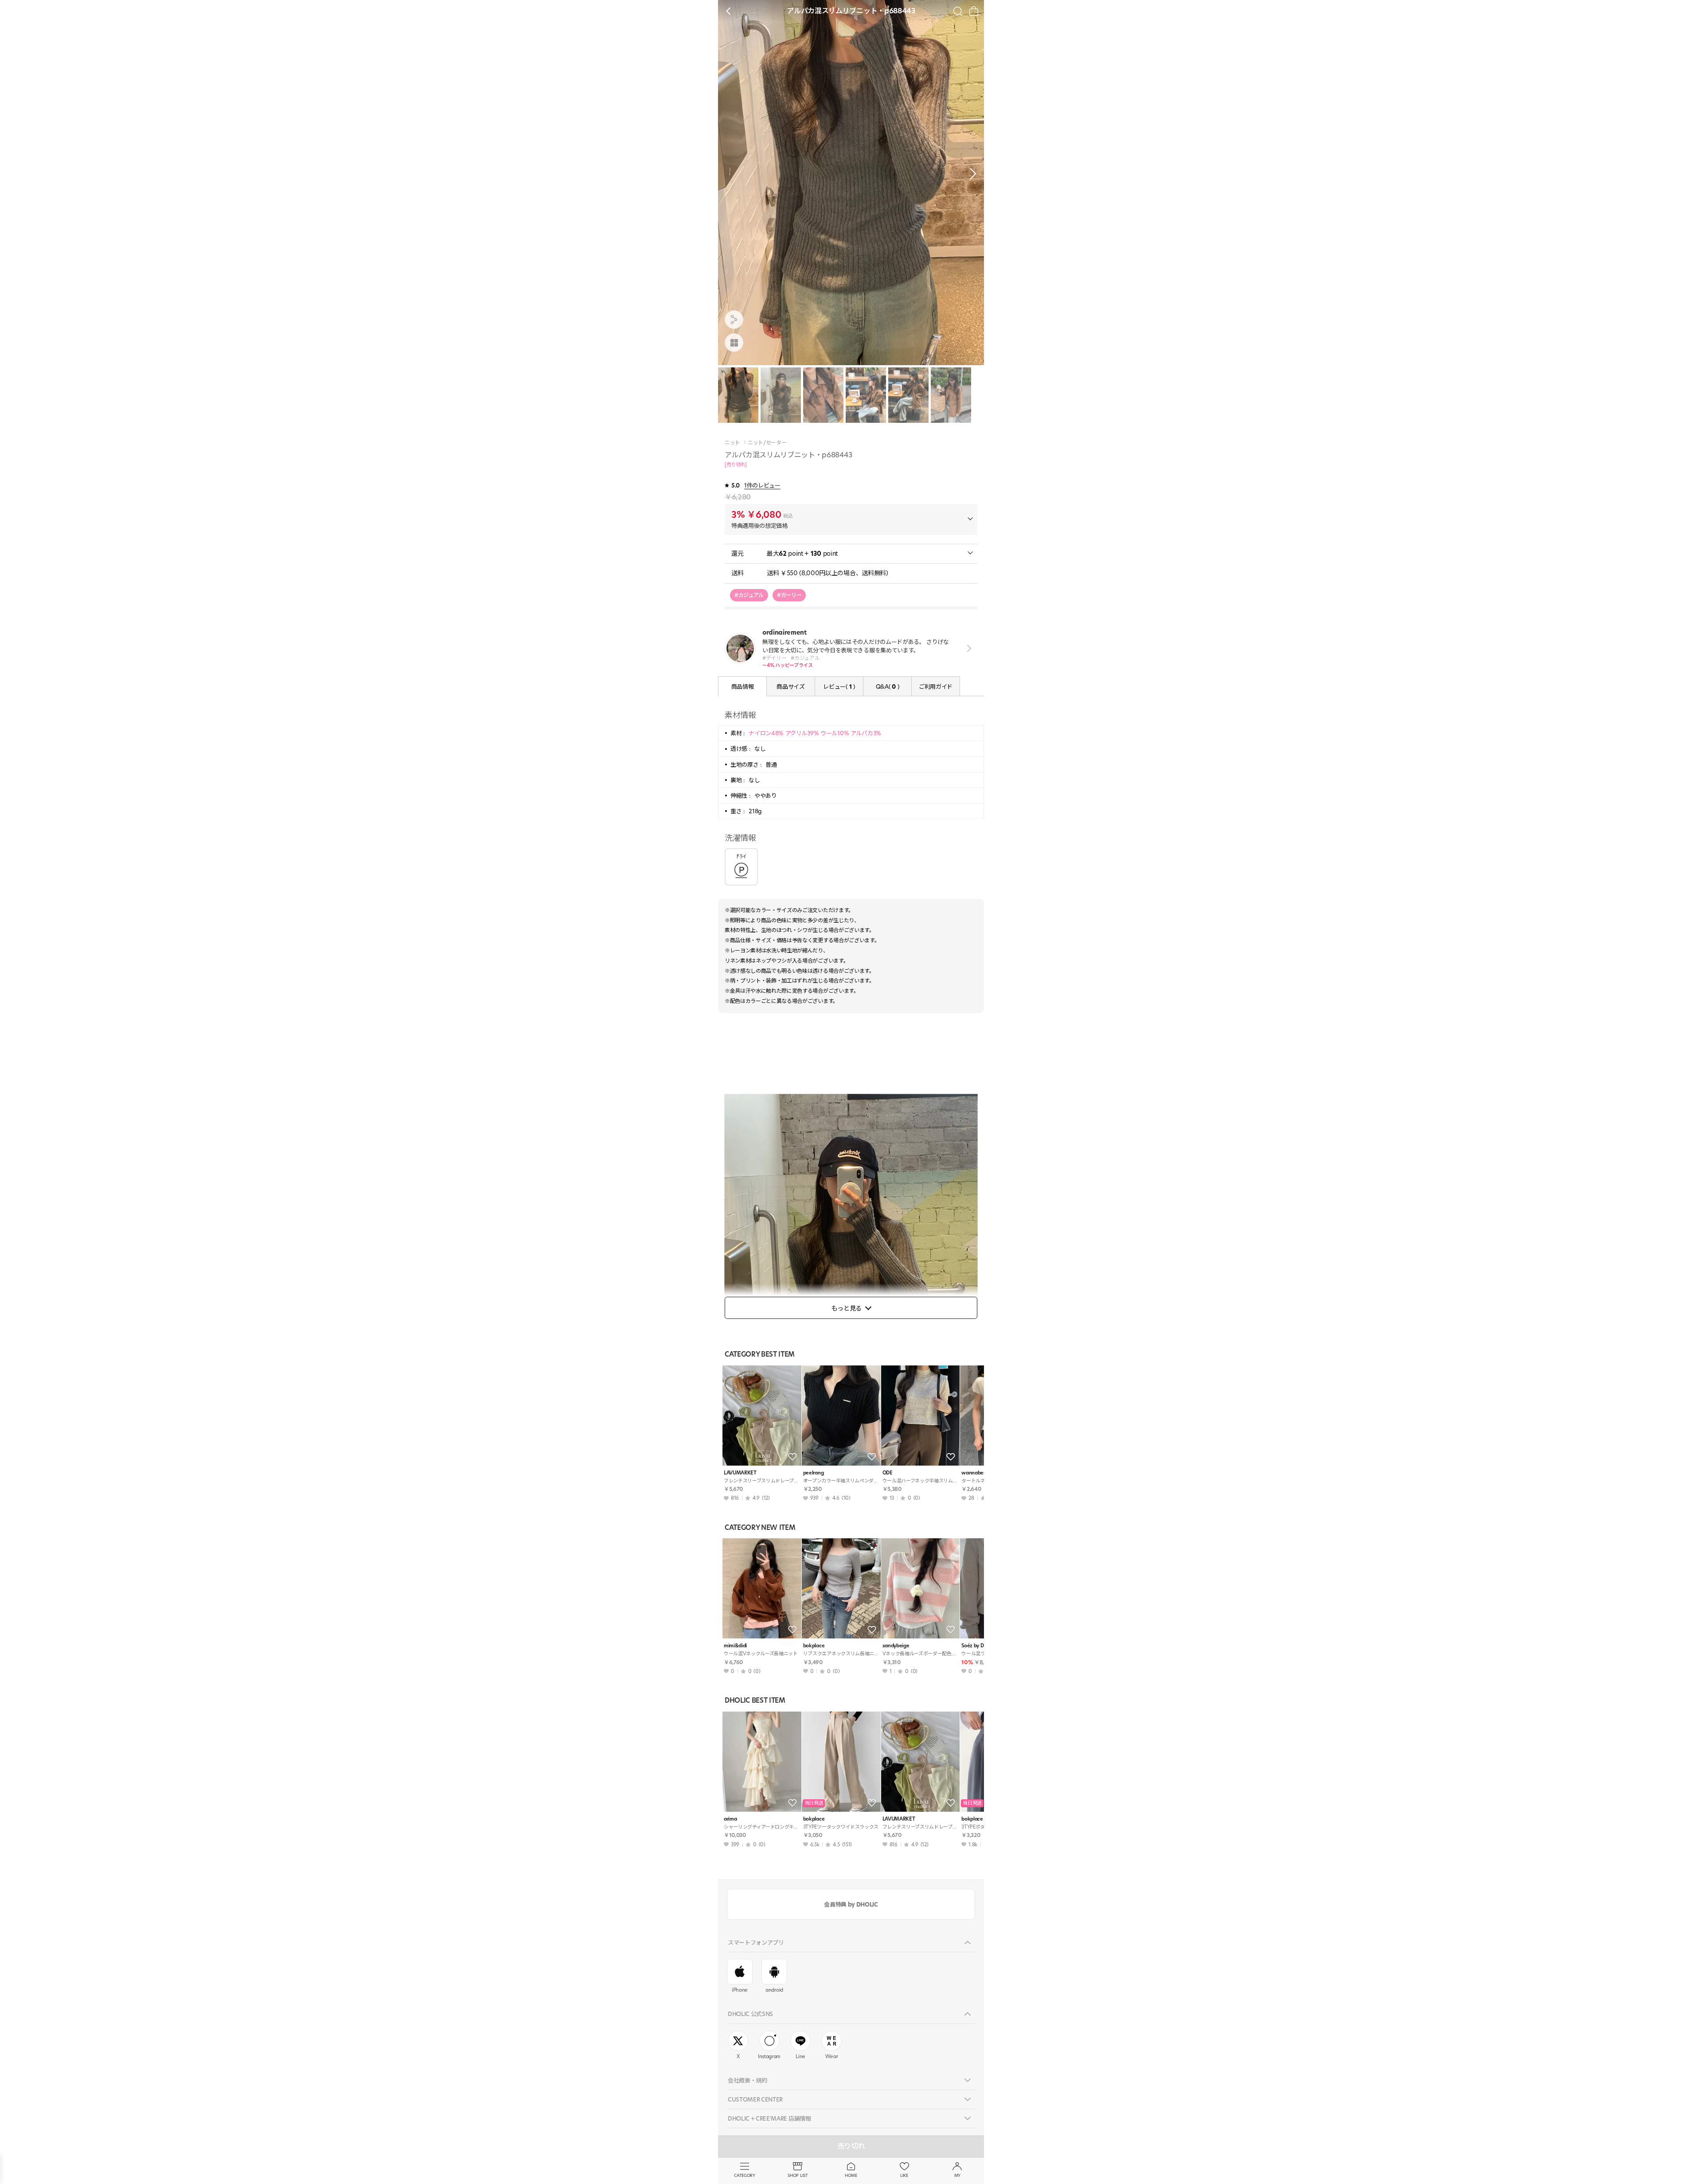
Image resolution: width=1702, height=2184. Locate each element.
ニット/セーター (767, 443)
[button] (971, 174)
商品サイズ (790, 686)
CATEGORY (744, 2175)
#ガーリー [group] (789, 595)
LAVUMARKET (740, 1473)
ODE (888, 1473)
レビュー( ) (839, 686)
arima (730, 1819)
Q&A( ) (887, 686)
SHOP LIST (798, 2175)
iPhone (740, 1990)
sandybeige (896, 1646)
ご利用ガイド (936, 686)
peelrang (813, 1473)
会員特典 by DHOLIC (851, 1904)
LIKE (904, 2175)
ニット (732, 443)
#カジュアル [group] (749, 595)
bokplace (814, 1646)
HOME (851, 2175)
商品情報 (743, 686)
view (967, 648)
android (774, 1990)
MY (957, 2175)
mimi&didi (735, 1646)
